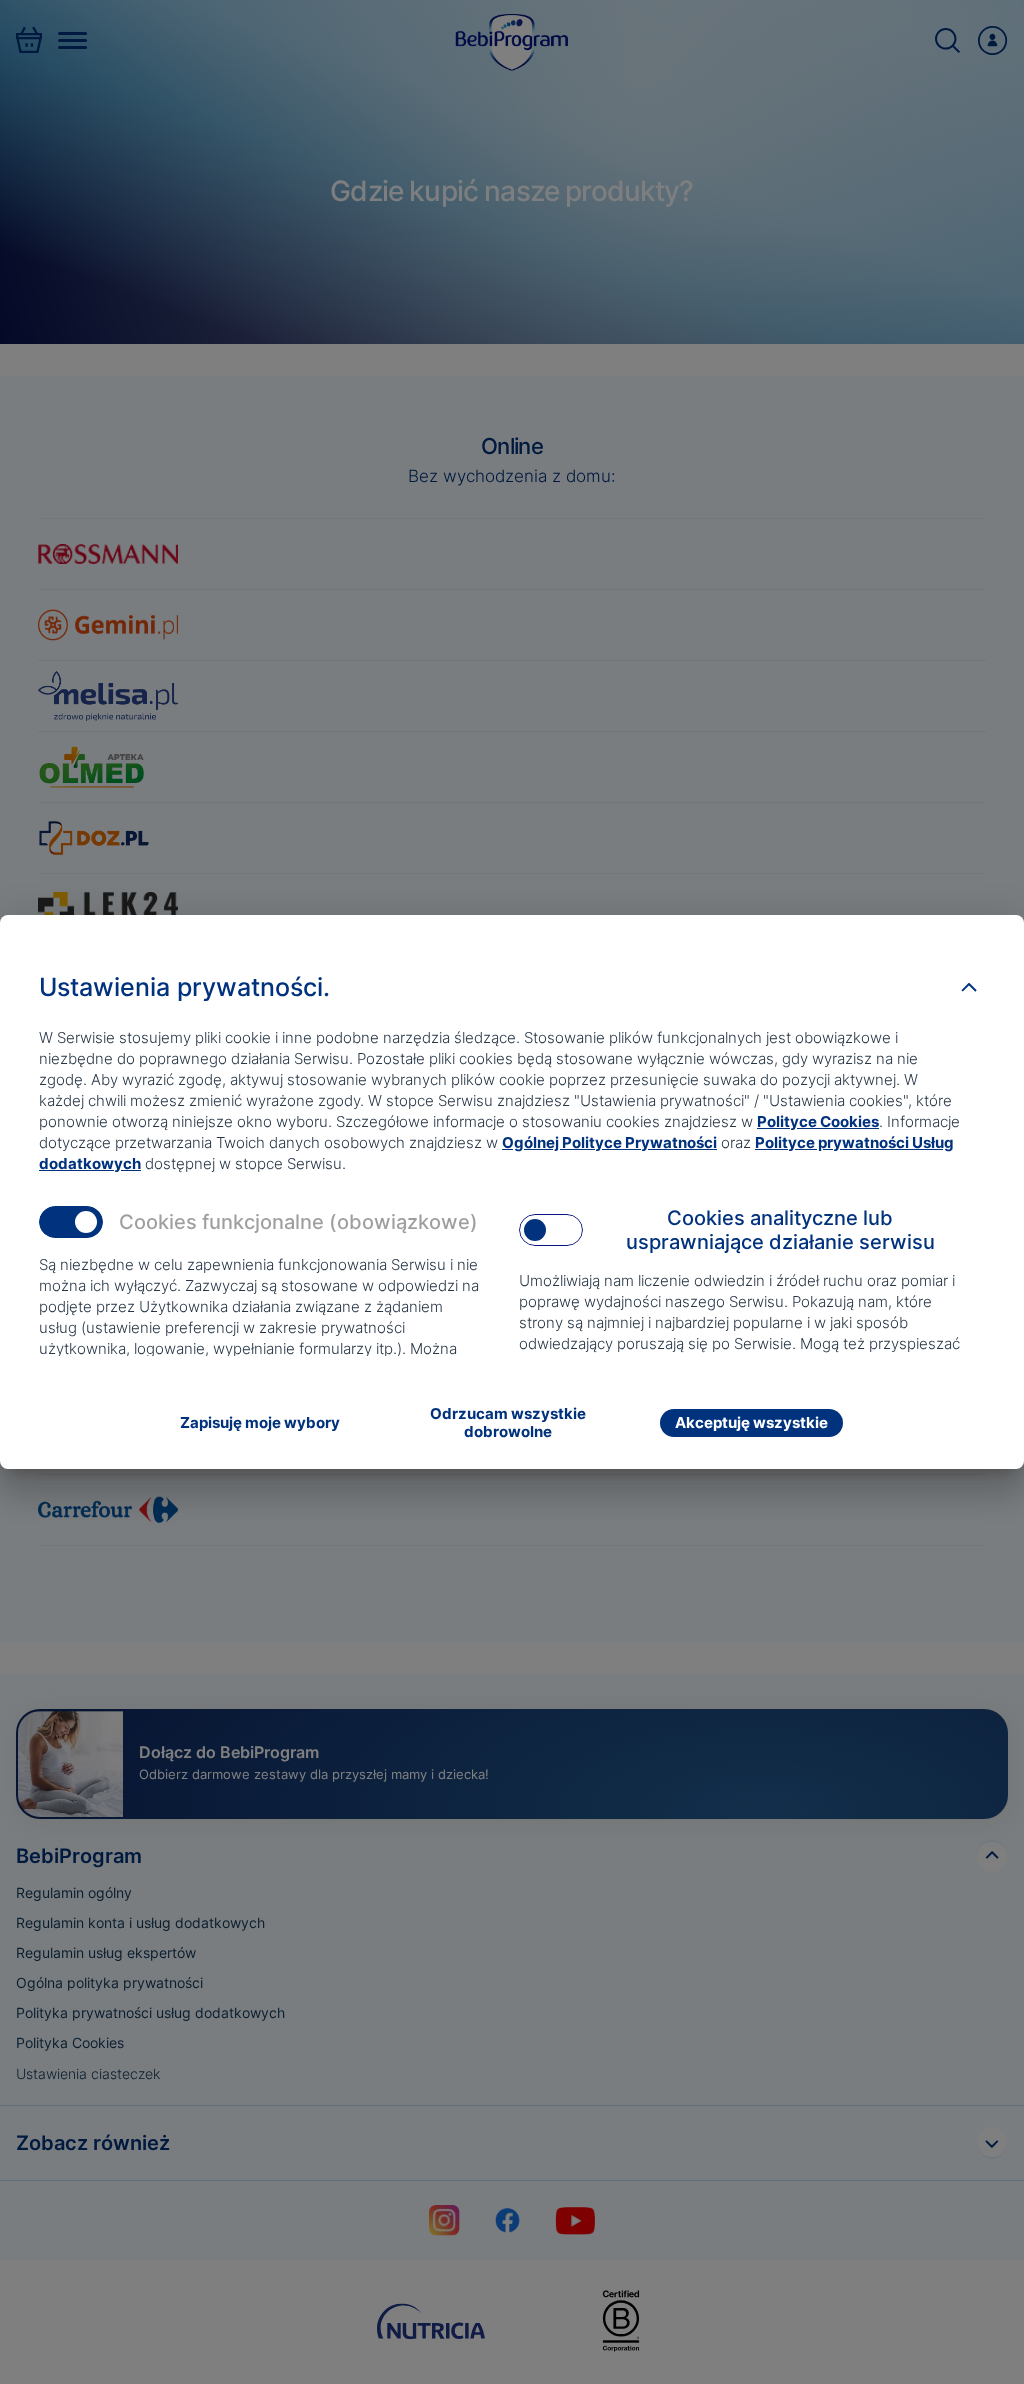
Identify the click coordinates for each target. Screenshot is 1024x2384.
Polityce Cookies (818, 1121)
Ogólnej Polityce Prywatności (609, 1142)
